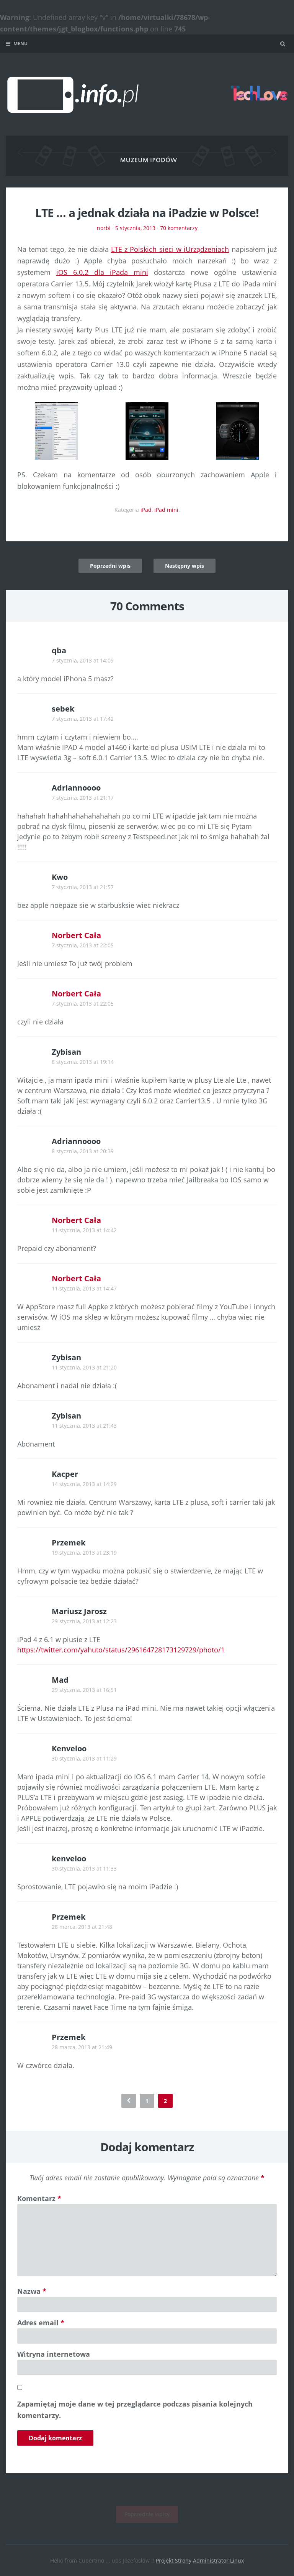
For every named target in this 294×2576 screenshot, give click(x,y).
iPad (146, 510)
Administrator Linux (218, 2560)
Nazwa (32, 2291)
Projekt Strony (174, 2560)
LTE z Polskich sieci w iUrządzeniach (170, 249)
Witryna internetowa (54, 2354)
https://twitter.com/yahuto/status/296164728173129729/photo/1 (121, 1650)
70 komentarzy (179, 228)
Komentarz (39, 2198)
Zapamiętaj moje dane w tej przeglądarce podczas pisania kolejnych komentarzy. (135, 2410)
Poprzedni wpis (110, 566)
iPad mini (166, 510)
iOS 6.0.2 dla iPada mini (102, 272)
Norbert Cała (76, 935)
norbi (104, 228)
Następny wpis (185, 566)
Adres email (41, 2323)
